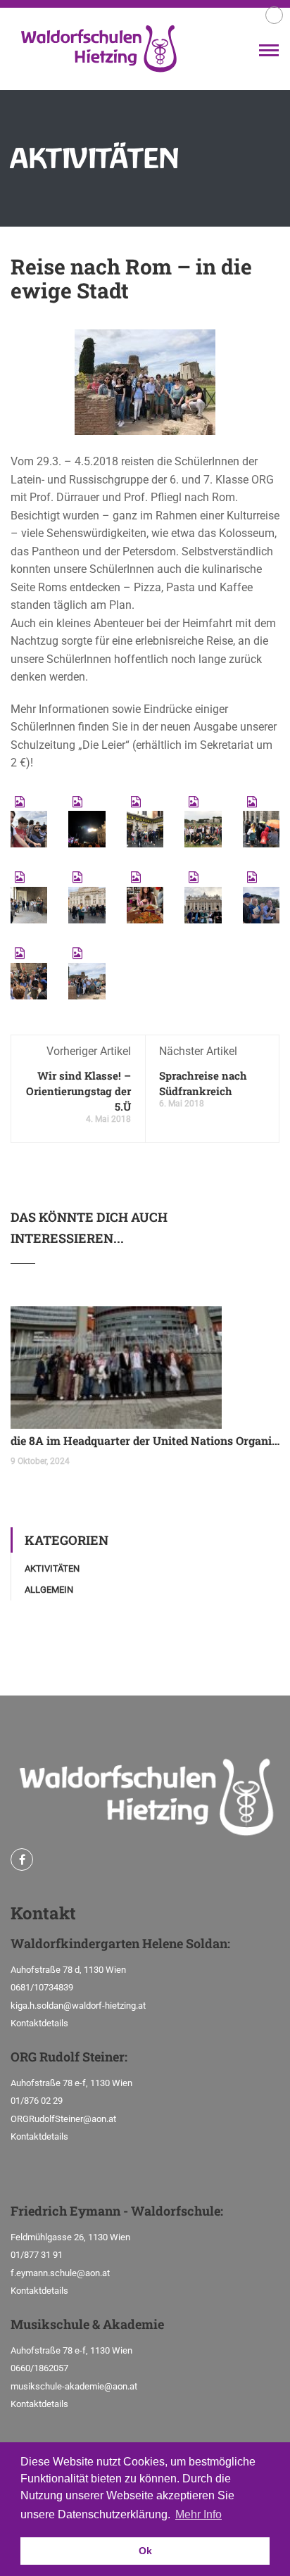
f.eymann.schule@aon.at (60, 2273)
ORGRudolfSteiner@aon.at (63, 2119)
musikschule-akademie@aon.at (74, 2386)
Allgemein (49, 1590)
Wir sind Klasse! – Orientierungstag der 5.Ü (78, 1091)
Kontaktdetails (39, 2023)
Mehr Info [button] (198, 2514)
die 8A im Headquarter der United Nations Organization (145, 1440)
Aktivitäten (52, 1568)
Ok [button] (145, 2551)
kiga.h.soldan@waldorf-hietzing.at (78, 2006)
